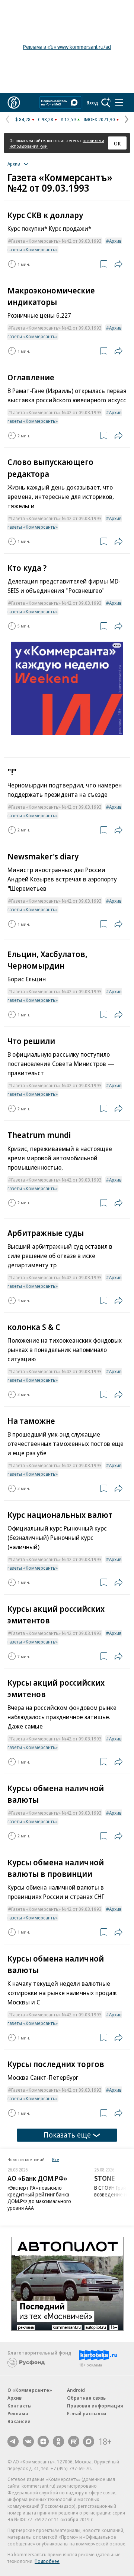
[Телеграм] (13, 2441)
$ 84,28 (23, 119)
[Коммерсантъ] (14, 103)
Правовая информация (95, 2406)
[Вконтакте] (28, 2441)
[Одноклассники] (58, 2441)
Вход (92, 103)
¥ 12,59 (68, 119)
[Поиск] (106, 103)
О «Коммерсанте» (30, 2390)
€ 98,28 (46, 119)
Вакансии (19, 2421)
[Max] (89, 2441)
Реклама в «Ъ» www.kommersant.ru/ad (67, 47)
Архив (15, 2398)
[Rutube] (74, 2441)
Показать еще (67, 2135)
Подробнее (47, 2561)
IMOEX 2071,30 (99, 119)
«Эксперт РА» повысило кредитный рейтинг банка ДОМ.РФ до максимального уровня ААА (39, 2198)
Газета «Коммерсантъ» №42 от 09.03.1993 (56, 241)
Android (76, 2390)
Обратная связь (86, 2398)
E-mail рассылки (87, 2413)
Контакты (20, 2406)
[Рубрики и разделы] (119, 103)
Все (55, 2159)
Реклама (18, 2413)
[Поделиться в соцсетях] (118, 264)
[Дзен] (43, 2441)
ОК (117, 143)
